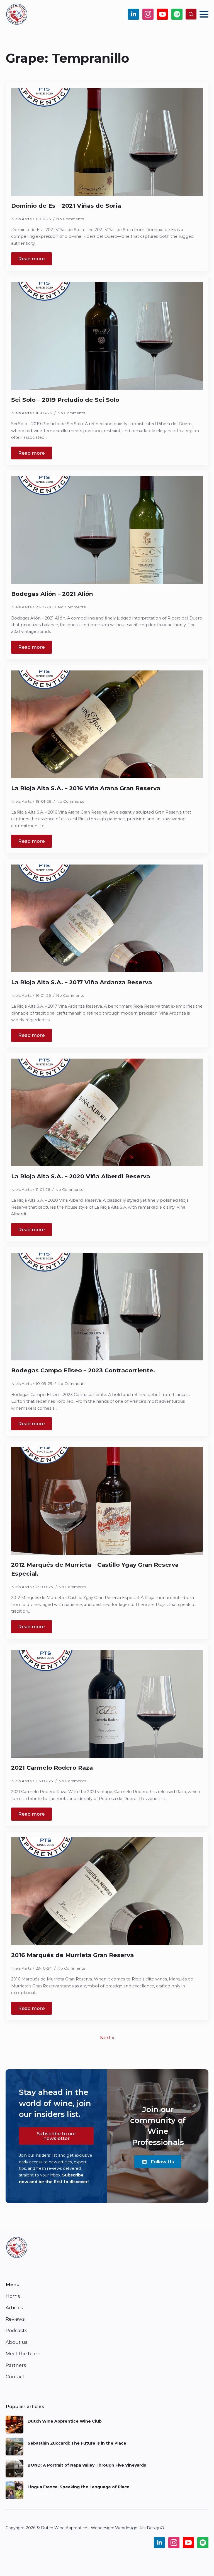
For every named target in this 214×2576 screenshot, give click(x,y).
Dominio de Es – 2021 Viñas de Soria (66, 206)
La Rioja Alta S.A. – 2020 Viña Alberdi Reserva (81, 1176)
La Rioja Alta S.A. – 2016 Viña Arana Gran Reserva (86, 788)
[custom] (177, 14)
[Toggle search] (191, 14)
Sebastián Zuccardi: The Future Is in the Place (77, 2443)
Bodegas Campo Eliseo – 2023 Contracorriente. (83, 1370)
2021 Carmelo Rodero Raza (52, 1768)
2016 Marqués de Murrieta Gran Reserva (72, 1955)
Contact (15, 2377)
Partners (16, 2365)
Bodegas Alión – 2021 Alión (52, 594)
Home (13, 2296)
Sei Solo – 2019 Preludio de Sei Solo (65, 400)
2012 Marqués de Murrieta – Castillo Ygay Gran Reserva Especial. (95, 1569)
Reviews (15, 2319)
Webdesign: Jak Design (138, 2528)
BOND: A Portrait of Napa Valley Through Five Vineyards (87, 2465)
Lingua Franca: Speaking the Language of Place (79, 2487)
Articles (14, 2308)
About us (17, 2342)
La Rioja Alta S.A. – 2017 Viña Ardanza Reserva (82, 982)
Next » (107, 2038)
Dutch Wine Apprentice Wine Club (65, 2421)
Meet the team (23, 2354)
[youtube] (162, 14)
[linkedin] (133, 14)
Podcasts (16, 2330)
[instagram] (148, 14)
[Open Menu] (204, 14)
